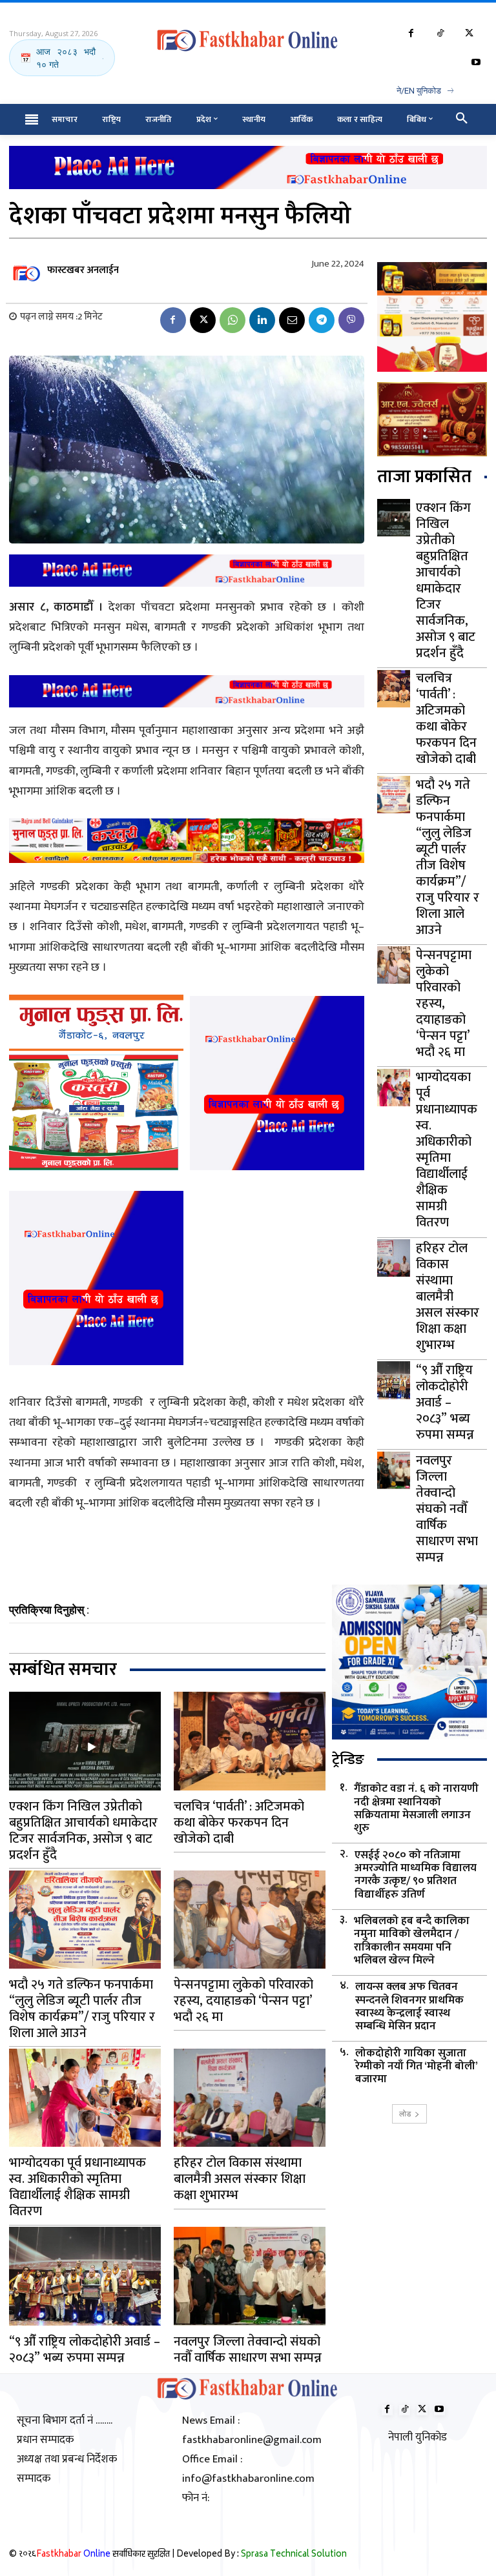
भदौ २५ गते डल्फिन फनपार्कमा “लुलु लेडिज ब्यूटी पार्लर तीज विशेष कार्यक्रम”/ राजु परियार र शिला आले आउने (448, 857)
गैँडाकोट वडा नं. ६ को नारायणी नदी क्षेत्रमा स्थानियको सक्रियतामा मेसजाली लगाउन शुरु (416, 1809)
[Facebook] (411, 34)
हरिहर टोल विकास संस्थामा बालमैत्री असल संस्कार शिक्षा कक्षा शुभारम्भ (448, 1297)
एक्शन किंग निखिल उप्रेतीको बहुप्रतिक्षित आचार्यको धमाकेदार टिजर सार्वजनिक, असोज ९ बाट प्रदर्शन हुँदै (446, 581)
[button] (462, 119)
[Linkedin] (262, 320)
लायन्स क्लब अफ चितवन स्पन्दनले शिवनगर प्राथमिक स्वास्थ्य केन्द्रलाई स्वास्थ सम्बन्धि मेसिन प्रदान (409, 2007)
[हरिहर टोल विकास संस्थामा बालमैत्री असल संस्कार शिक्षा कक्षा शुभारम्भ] (394, 1258)
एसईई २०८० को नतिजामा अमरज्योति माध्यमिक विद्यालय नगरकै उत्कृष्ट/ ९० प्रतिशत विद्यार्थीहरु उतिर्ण (416, 1875)
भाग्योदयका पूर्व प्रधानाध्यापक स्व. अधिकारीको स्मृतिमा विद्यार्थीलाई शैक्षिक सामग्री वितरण (447, 1150)
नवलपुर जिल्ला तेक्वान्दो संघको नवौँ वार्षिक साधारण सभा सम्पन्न (447, 1509)
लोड (405, 2114)
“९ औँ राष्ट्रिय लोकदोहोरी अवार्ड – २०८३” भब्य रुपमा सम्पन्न (445, 1403)
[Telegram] (322, 320)
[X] (469, 34)
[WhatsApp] (232, 320)
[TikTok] (440, 34)
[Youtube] (476, 63)
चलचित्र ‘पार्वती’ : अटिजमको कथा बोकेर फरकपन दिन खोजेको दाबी (446, 719)
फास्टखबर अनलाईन (83, 270)
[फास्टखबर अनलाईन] (27, 270)
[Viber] (351, 320)
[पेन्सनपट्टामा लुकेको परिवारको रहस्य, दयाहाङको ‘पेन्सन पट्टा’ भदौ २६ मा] (394, 965)
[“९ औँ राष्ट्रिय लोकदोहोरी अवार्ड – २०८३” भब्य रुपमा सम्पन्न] (394, 1380)
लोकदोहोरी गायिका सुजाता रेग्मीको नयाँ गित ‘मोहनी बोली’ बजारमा (417, 2066)
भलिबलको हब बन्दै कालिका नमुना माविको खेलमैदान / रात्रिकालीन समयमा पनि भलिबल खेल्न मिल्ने (412, 1941)
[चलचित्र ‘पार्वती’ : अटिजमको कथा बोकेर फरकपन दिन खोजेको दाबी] (394, 689)
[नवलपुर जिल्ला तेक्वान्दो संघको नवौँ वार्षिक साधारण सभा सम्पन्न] (394, 1470)
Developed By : (262, 2555)
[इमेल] (292, 320)
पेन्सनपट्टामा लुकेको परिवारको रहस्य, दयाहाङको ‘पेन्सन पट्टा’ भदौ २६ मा (444, 1004)
